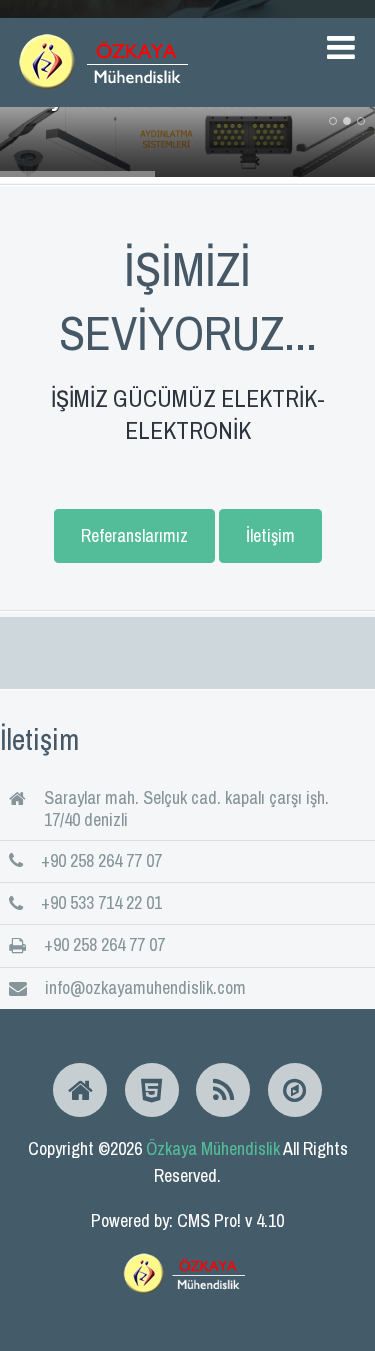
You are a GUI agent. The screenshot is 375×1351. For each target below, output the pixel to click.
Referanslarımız (134, 535)
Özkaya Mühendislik (213, 1148)
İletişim (270, 535)
